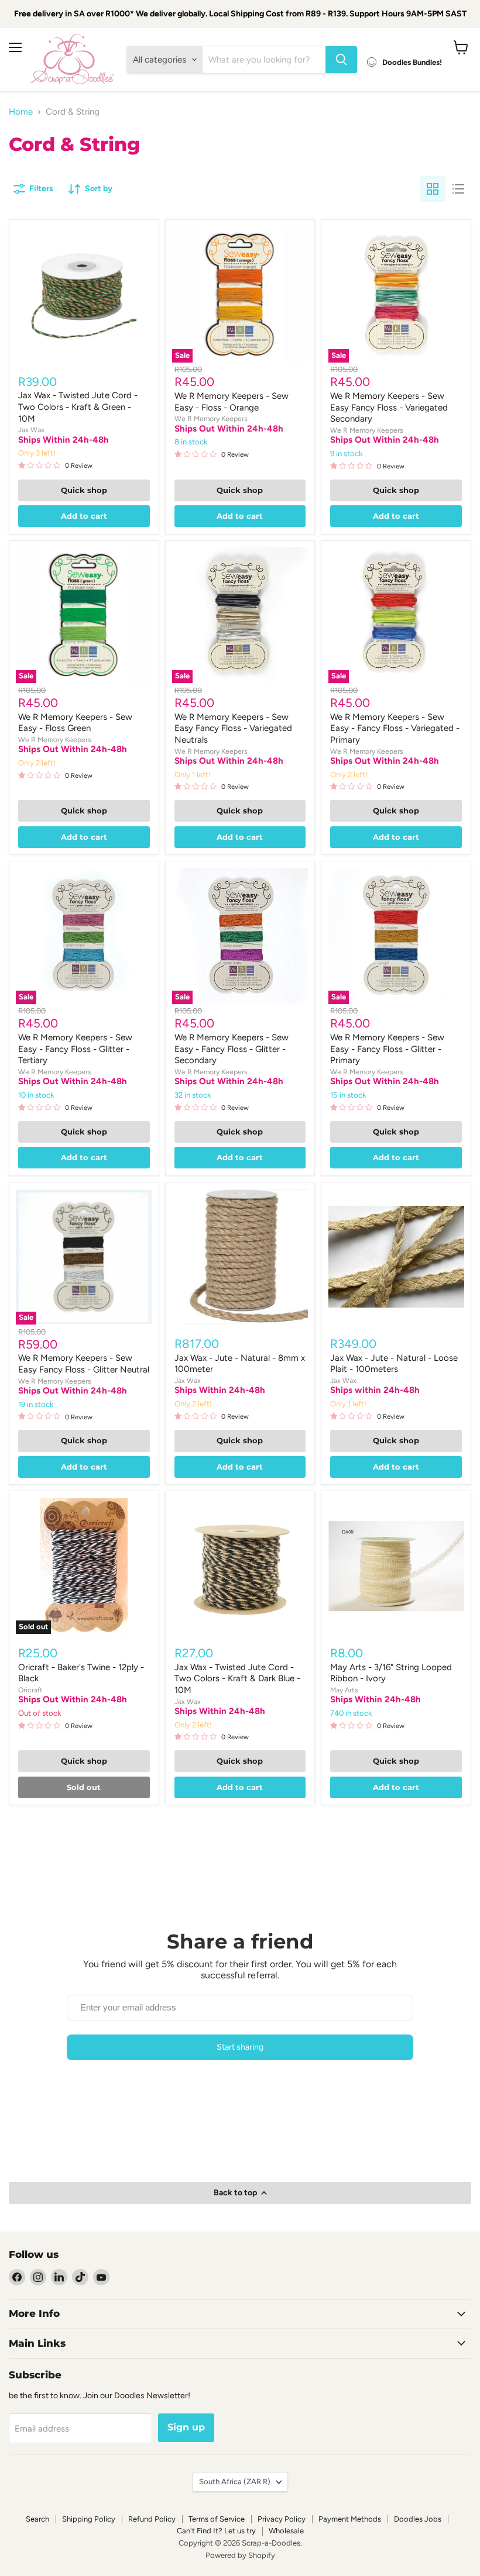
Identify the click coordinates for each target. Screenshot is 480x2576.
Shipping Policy (89, 2519)
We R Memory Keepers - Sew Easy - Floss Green (75, 723)
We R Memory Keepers (211, 418)
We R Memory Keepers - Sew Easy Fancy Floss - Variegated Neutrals (233, 728)
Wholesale (286, 2531)
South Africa (235, 2482)
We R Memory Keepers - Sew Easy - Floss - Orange (232, 402)
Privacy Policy (282, 2519)
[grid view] (433, 189)
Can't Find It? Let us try (216, 2531)
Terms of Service (217, 2519)
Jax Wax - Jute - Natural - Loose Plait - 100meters (394, 1364)
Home (21, 112)
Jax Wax (31, 430)
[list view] (458, 189)
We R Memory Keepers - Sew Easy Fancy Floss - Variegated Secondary (389, 407)
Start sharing (240, 2047)
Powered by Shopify (240, 2555)
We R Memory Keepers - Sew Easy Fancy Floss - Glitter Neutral (84, 1364)
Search (37, 2519)
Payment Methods (350, 2519)
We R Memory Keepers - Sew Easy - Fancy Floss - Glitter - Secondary (232, 1049)
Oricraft (30, 1690)
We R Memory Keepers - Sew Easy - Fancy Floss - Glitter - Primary (387, 1049)
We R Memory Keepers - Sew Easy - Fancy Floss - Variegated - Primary (395, 728)
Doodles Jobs (418, 2519)
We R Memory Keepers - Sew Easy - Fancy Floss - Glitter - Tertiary (75, 1049)
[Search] (341, 60)
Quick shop (84, 490)
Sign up (186, 2427)
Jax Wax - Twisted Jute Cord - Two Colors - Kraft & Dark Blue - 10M (237, 1679)
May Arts (344, 1690)
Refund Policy (152, 2519)
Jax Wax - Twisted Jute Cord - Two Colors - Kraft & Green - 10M (78, 407)
